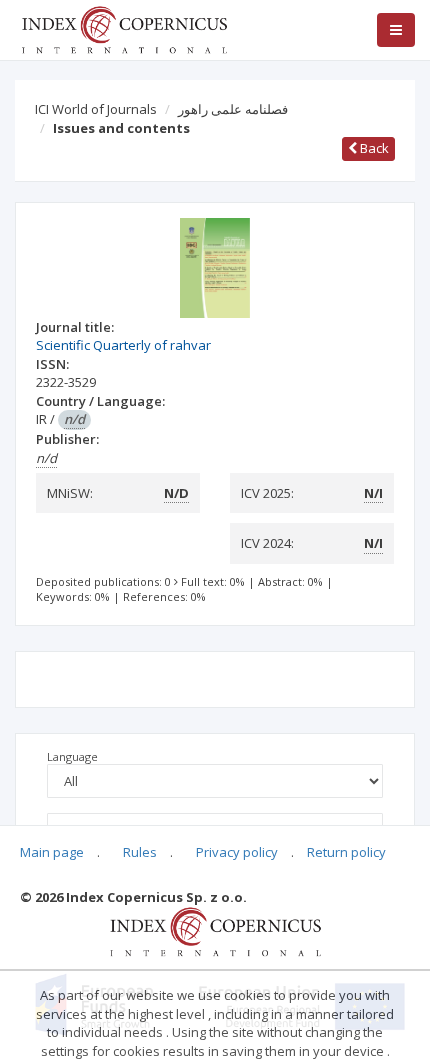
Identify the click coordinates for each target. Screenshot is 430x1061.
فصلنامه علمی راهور (233, 109)
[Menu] (396, 30)
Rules (140, 852)
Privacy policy (237, 852)
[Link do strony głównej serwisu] (124, 28)
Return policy (346, 852)
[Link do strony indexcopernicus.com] (215, 931)
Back (373, 148)
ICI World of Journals (96, 109)
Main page (52, 852)
